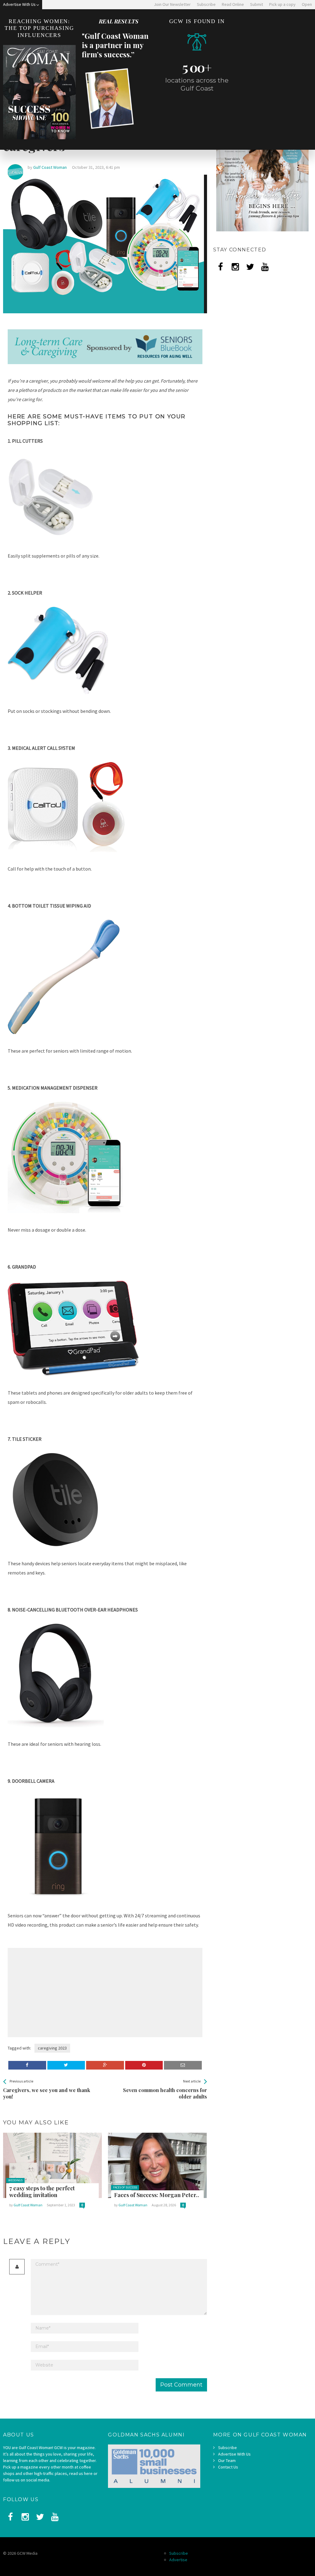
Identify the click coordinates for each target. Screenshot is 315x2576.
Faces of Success (125, 2187)
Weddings (15, 2180)
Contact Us (228, 2467)
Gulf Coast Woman (28, 2205)
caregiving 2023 (52, 2048)
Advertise (178, 2560)
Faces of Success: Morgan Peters (156, 2195)
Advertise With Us (234, 2454)
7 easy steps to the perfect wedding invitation (42, 2192)
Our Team (227, 2460)
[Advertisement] (59, 1993)
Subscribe (227, 2448)
